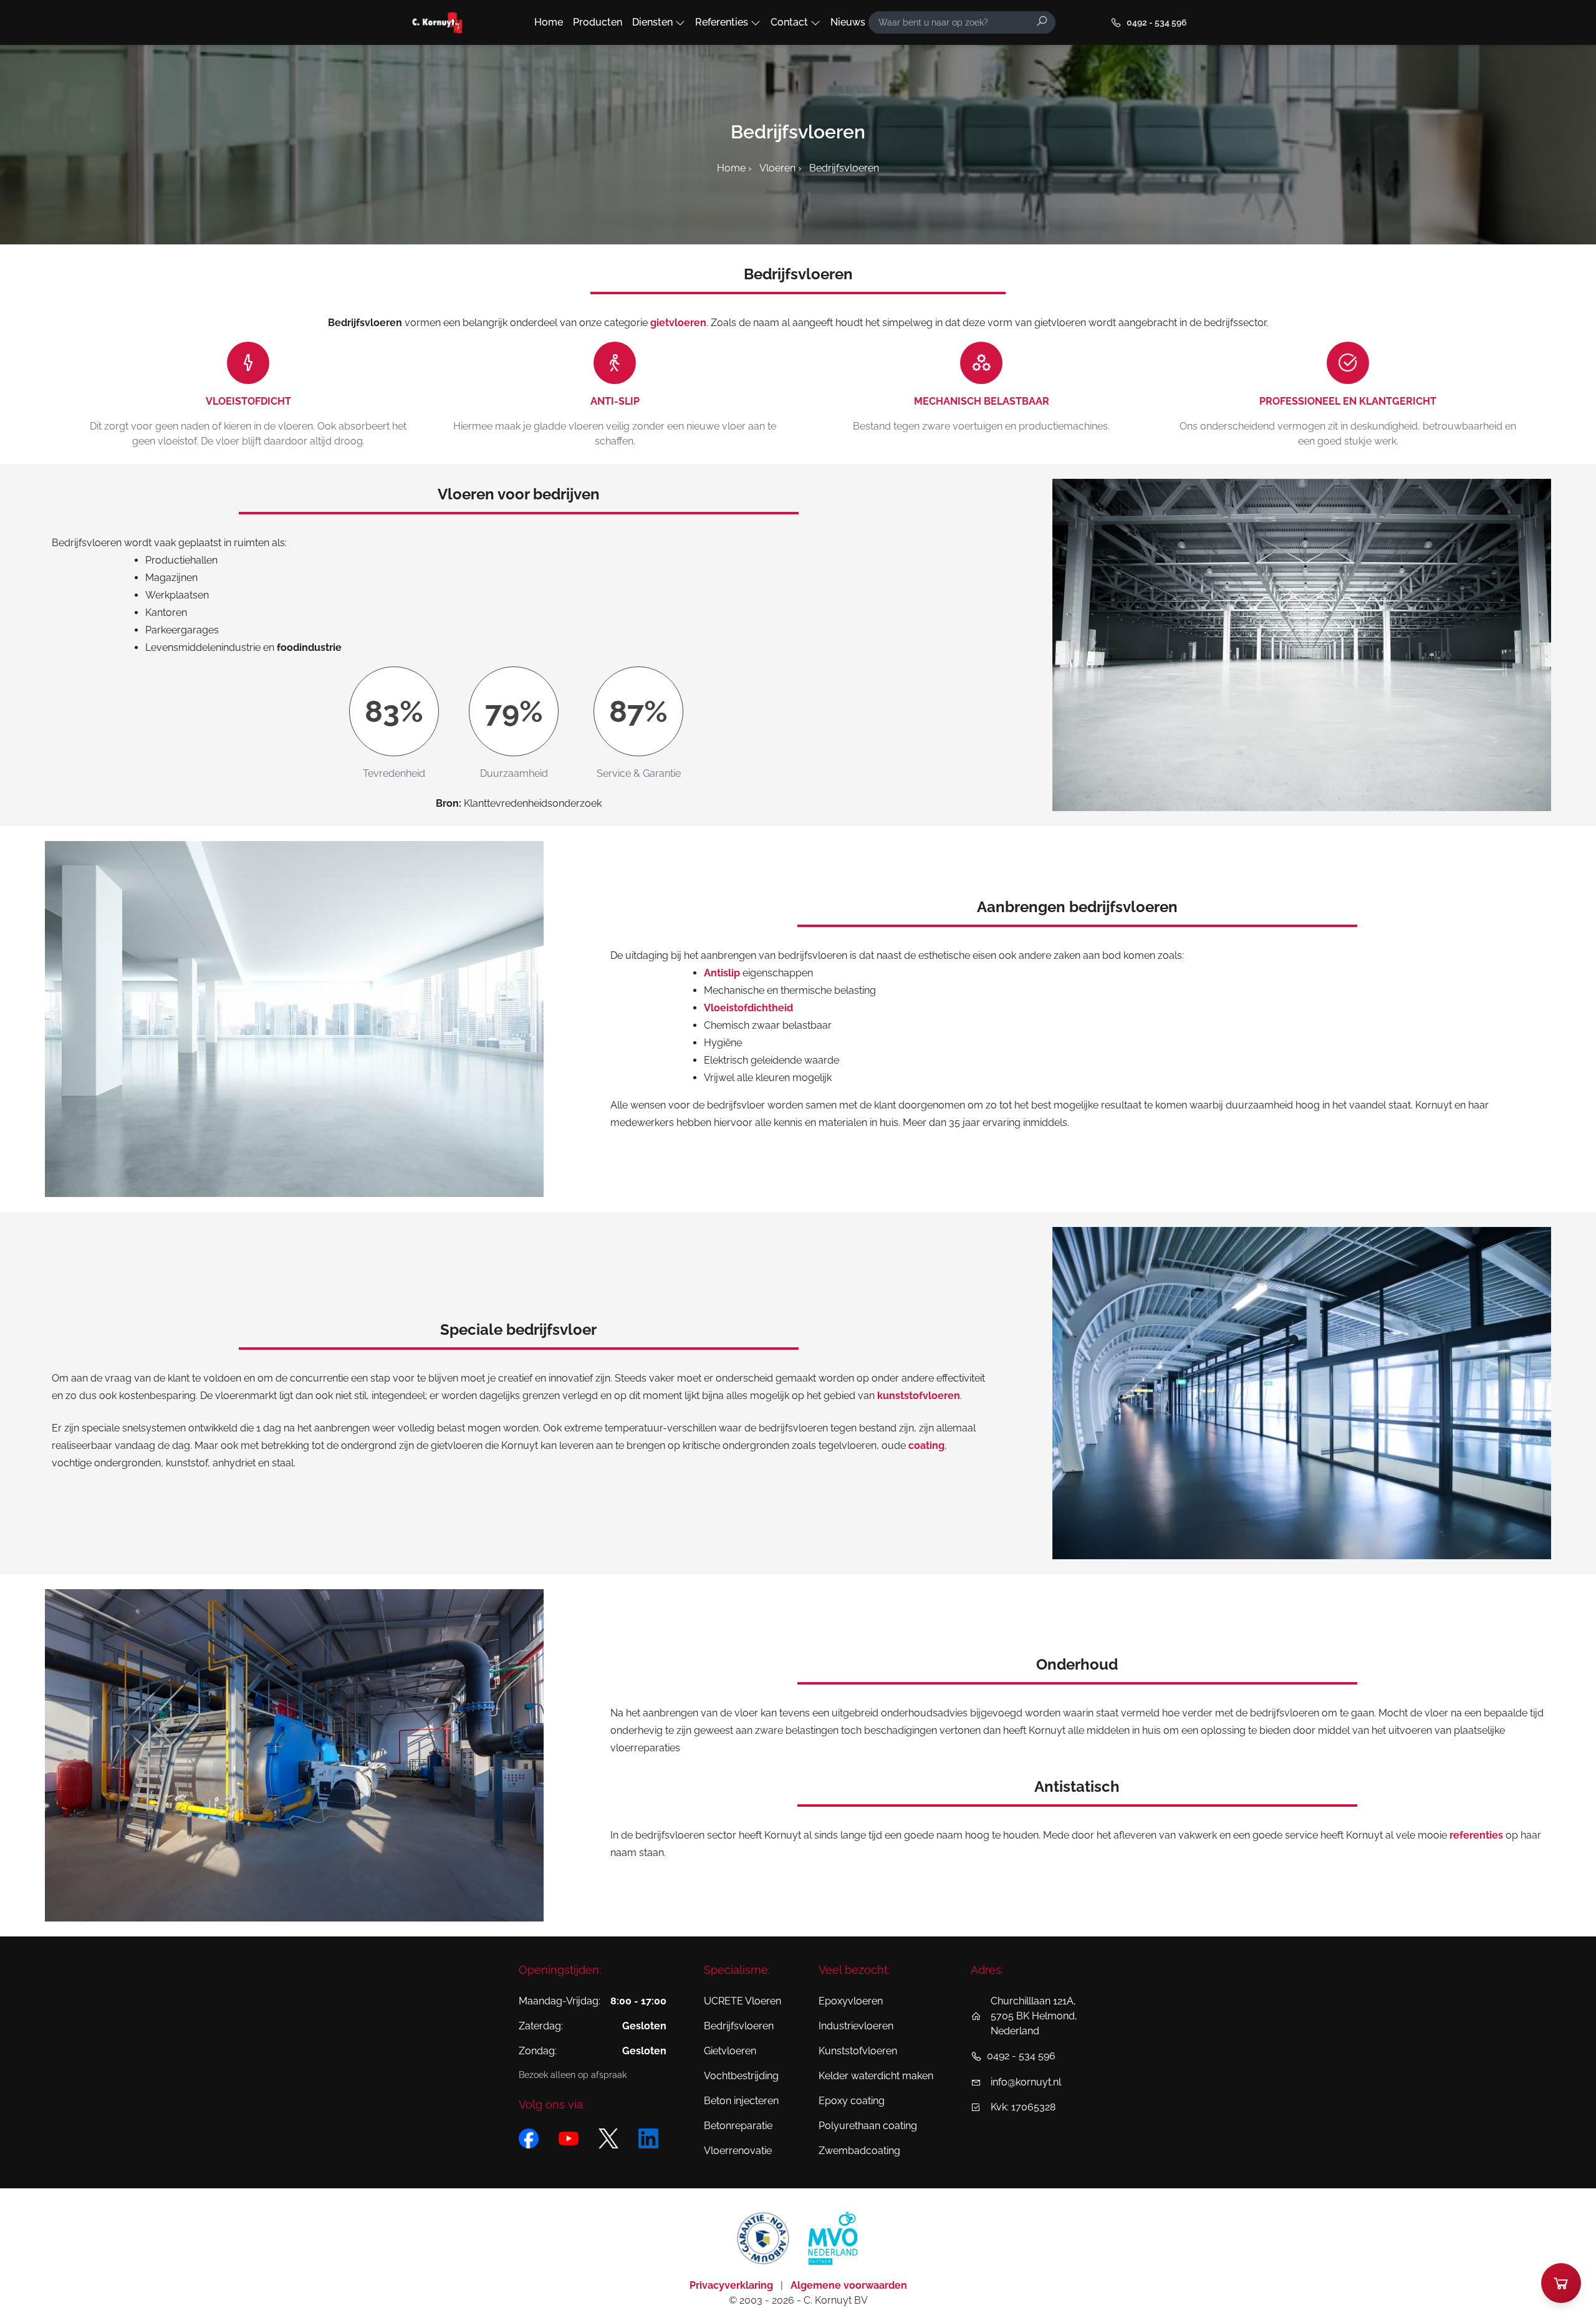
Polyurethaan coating (868, 2126)
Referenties (722, 22)
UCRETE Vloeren (743, 2001)
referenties (1476, 1835)
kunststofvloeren (919, 1396)
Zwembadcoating (859, 2151)
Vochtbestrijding (741, 2076)
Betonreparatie (738, 2126)
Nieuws (848, 22)
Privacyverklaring (733, 2285)
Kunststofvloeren (858, 2051)
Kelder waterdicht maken (876, 2076)
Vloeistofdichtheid (748, 1008)
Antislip (722, 973)
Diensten (652, 22)
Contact (789, 22)
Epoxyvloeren (851, 2001)
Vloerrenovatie (738, 2151)
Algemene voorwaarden (849, 2285)
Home (549, 22)
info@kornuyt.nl (1026, 2082)
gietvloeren (678, 323)
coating (926, 1445)
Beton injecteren (741, 2101)
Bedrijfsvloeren (739, 2026)
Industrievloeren (856, 2026)
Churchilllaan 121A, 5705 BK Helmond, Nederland (1034, 2016)
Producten (598, 22)
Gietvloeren (730, 2051)
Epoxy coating (852, 2101)
